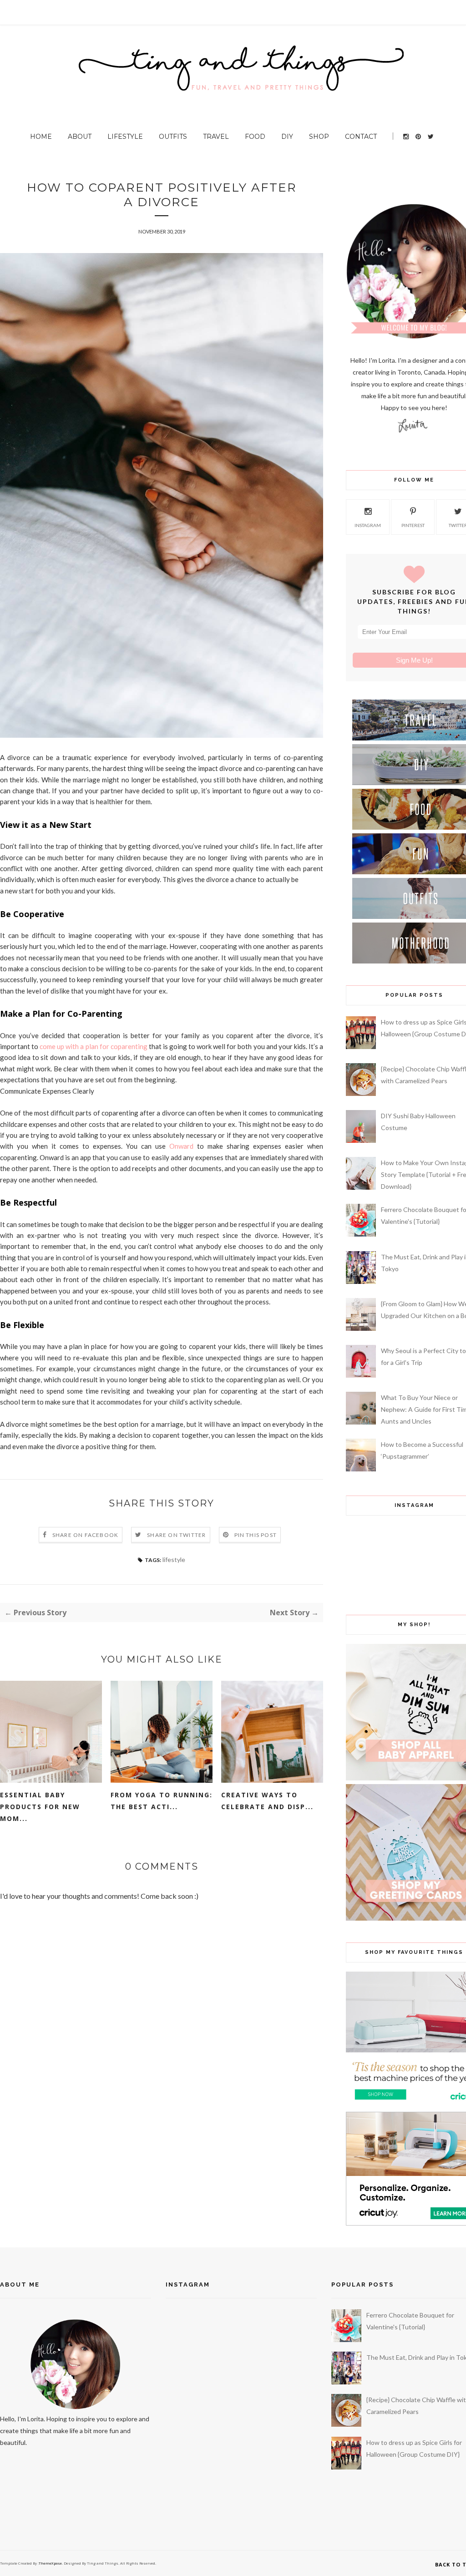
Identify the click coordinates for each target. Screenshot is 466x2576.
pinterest (413, 525)
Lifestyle (125, 137)
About (80, 137)
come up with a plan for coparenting (94, 1046)
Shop (319, 137)
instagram (368, 525)
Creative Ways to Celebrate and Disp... (267, 1801)
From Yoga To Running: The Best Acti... (162, 1801)
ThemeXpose (50, 2563)
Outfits (173, 137)
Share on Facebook (85, 1535)
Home (41, 137)
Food (255, 137)
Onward (181, 1146)
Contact (361, 137)
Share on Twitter (176, 1535)
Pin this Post (256, 1535)
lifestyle (174, 1559)
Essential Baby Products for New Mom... (40, 1807)
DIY (287, 137)
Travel (216, 137)
